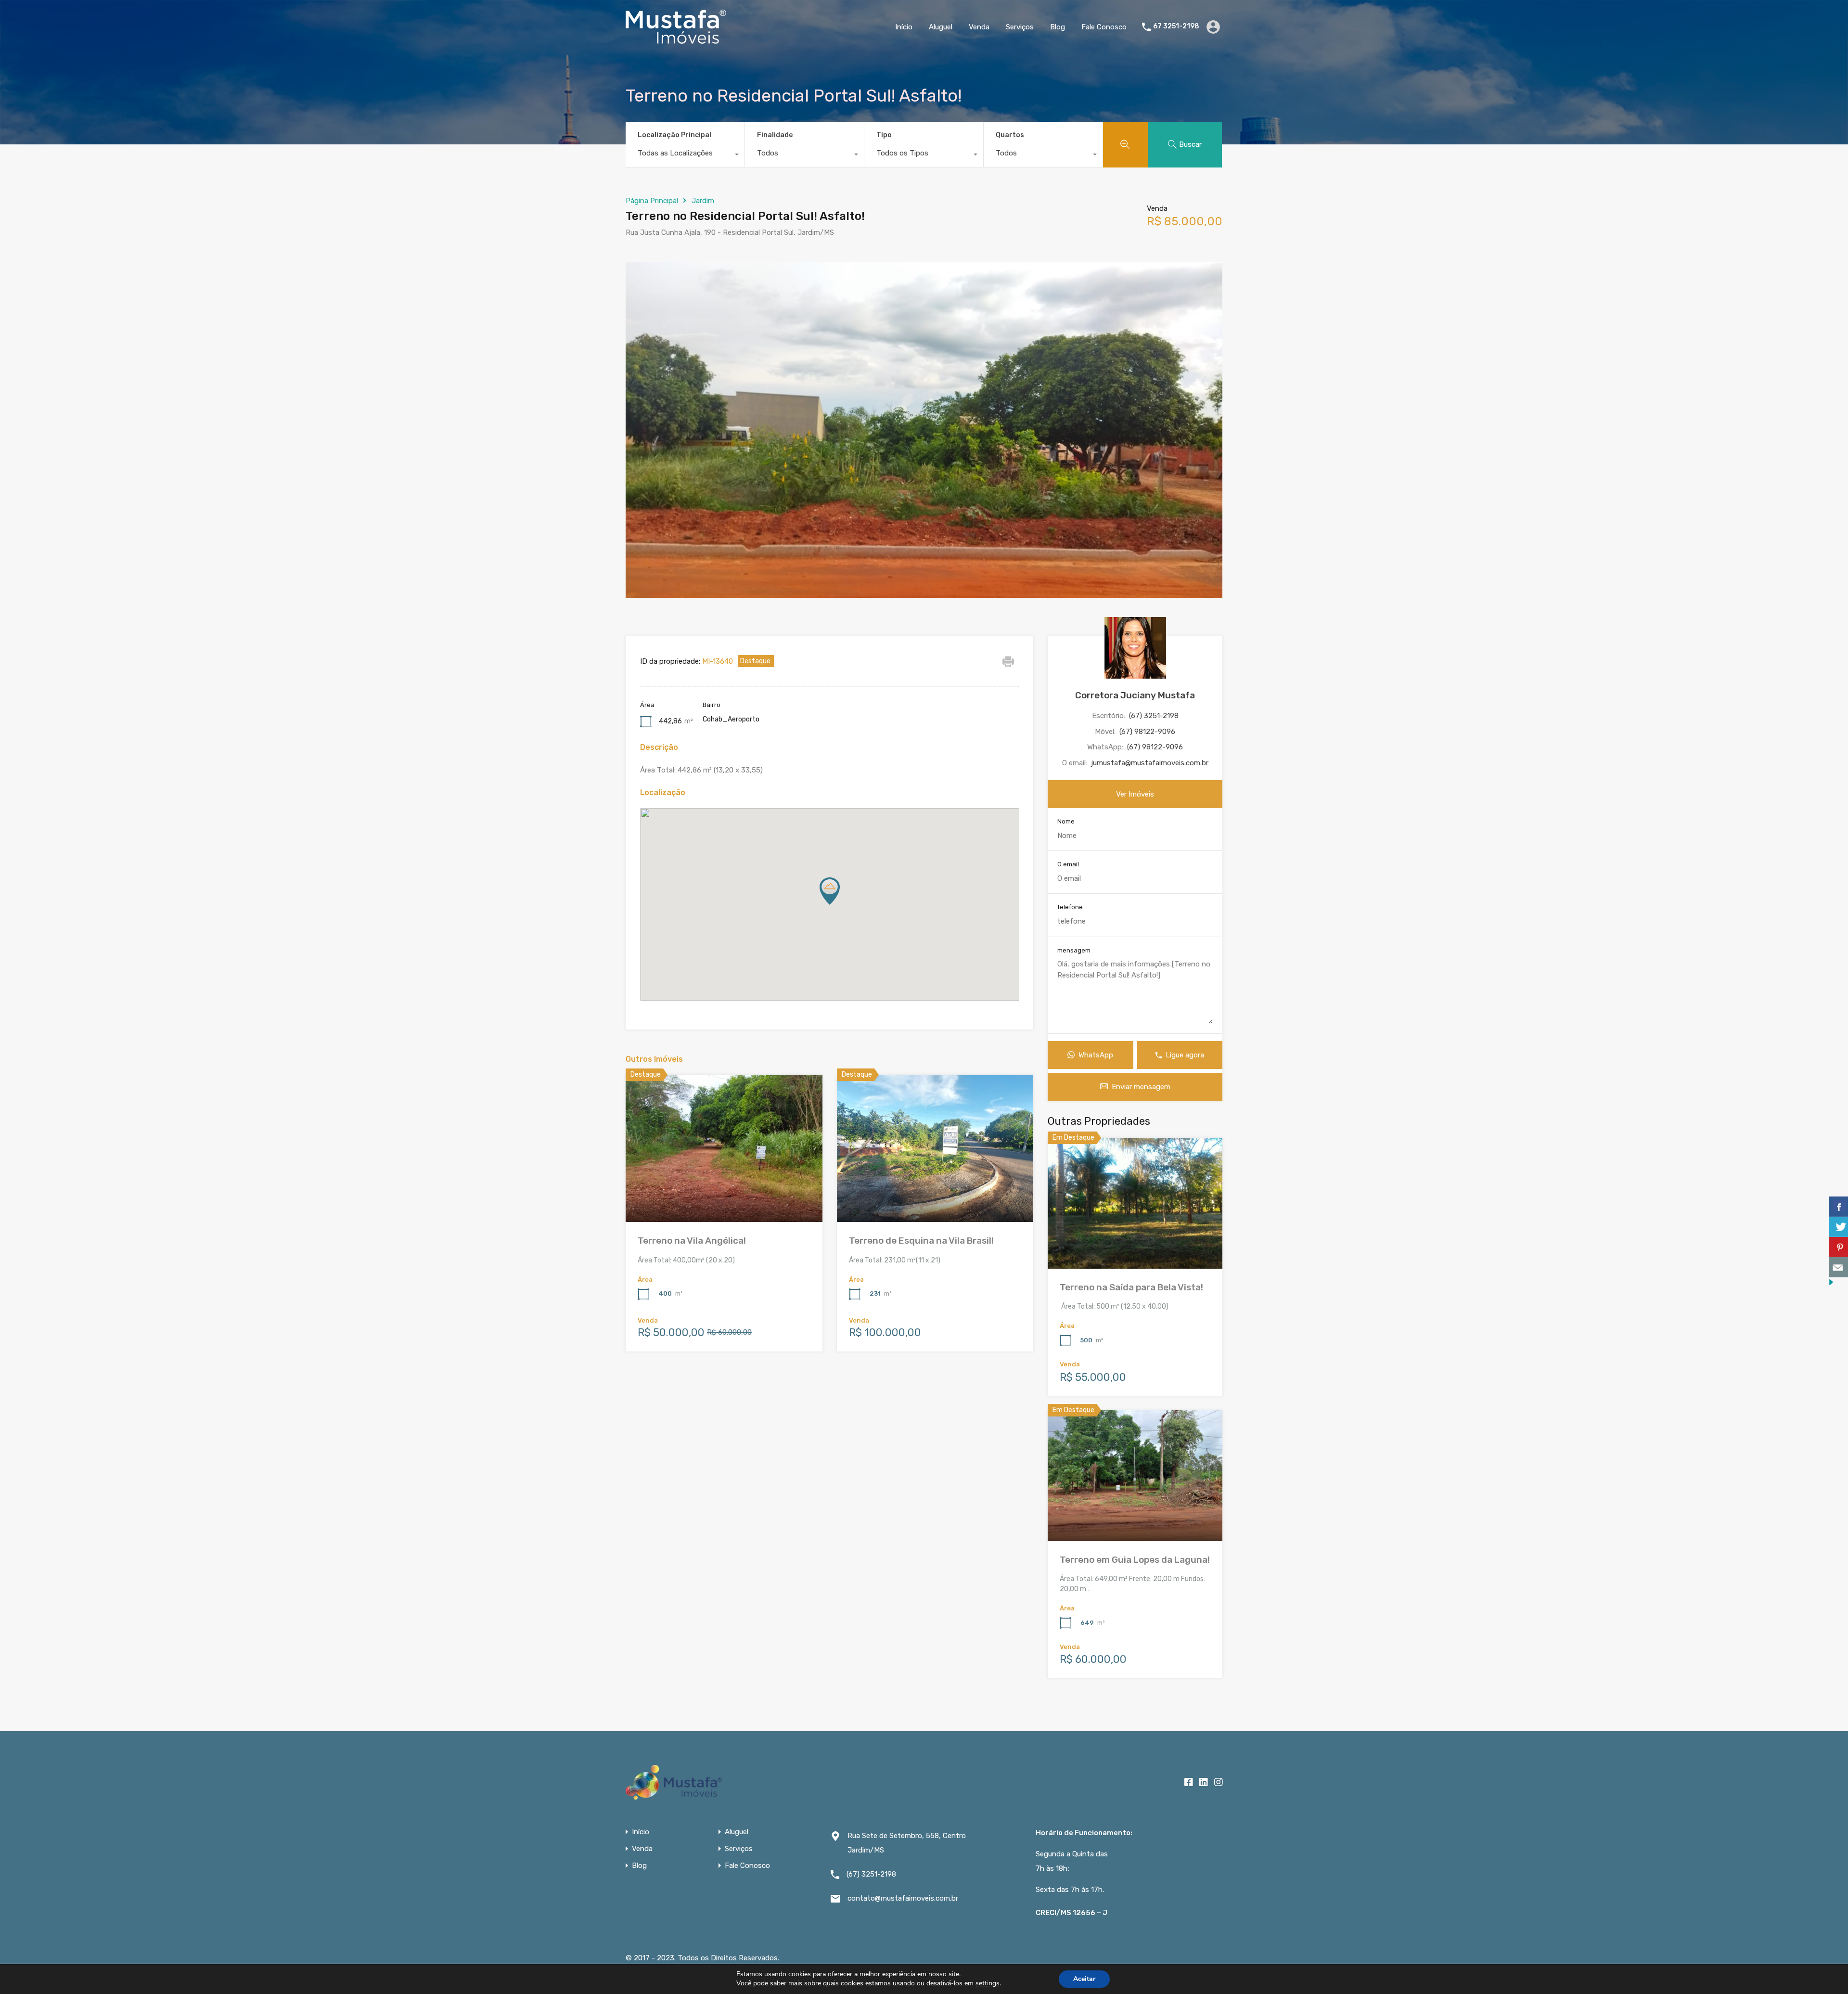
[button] (840, 905)
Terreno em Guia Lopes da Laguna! (1135, 1560)
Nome (1066, 821)
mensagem (1074, 950)
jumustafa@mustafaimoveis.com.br (1150, 763)
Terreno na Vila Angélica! (692, 1241)
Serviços (1020, 27)
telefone (1070, 907)
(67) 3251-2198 (1154, 716)
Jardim (703, 201)
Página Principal (652, 201)
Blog (1058, 27)
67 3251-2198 (1176, 26)
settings (988, 1983)
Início (904, 27)
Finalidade (775, 135)
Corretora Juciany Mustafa (1135, 695)
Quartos (1010, 135)
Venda (979, 27)
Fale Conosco (1104, 27)
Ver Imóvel (1135, 1242)
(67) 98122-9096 (1147, 732)
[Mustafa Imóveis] (676, 39)
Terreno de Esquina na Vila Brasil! (921, 1241)
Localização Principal (674, 135)
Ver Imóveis (1135, 794)
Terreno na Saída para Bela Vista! (1131, 1287)
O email (1068, 864)
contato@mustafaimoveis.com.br (903, 1898)
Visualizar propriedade (724, 1193)
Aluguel (941, 27)
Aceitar (1084, 1979)
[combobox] (685, 155)
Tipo (884, 135)
